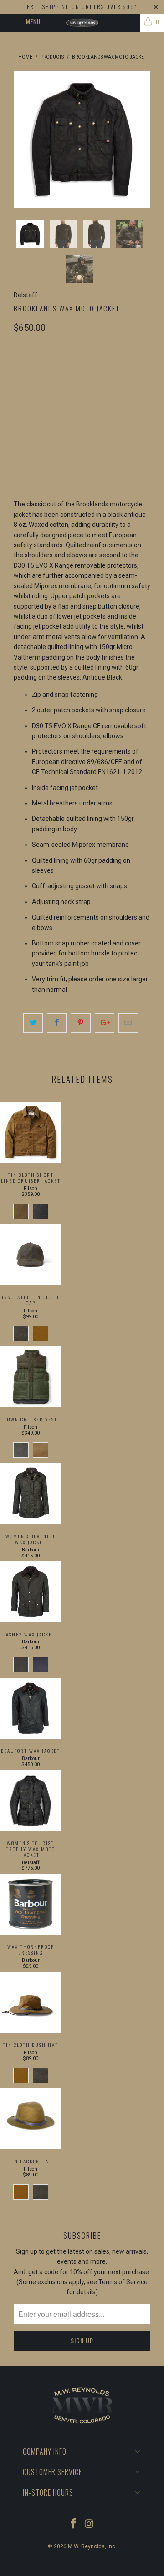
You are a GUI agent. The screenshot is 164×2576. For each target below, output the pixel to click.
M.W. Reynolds (86, 2546)
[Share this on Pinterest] (80, 1023)
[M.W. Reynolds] (82, 23)
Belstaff (26, 295)
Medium (64, 368)
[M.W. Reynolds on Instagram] (90, 2524)
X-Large (31, 391)
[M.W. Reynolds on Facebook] (74, 2524)
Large (99, 368)
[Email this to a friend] (128, 1023)
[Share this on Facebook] (57, 1023)
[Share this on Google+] (105, 1023)
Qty (19, 433)
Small (28, 368)
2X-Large (71, 391)
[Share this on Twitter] (33, 1023)
